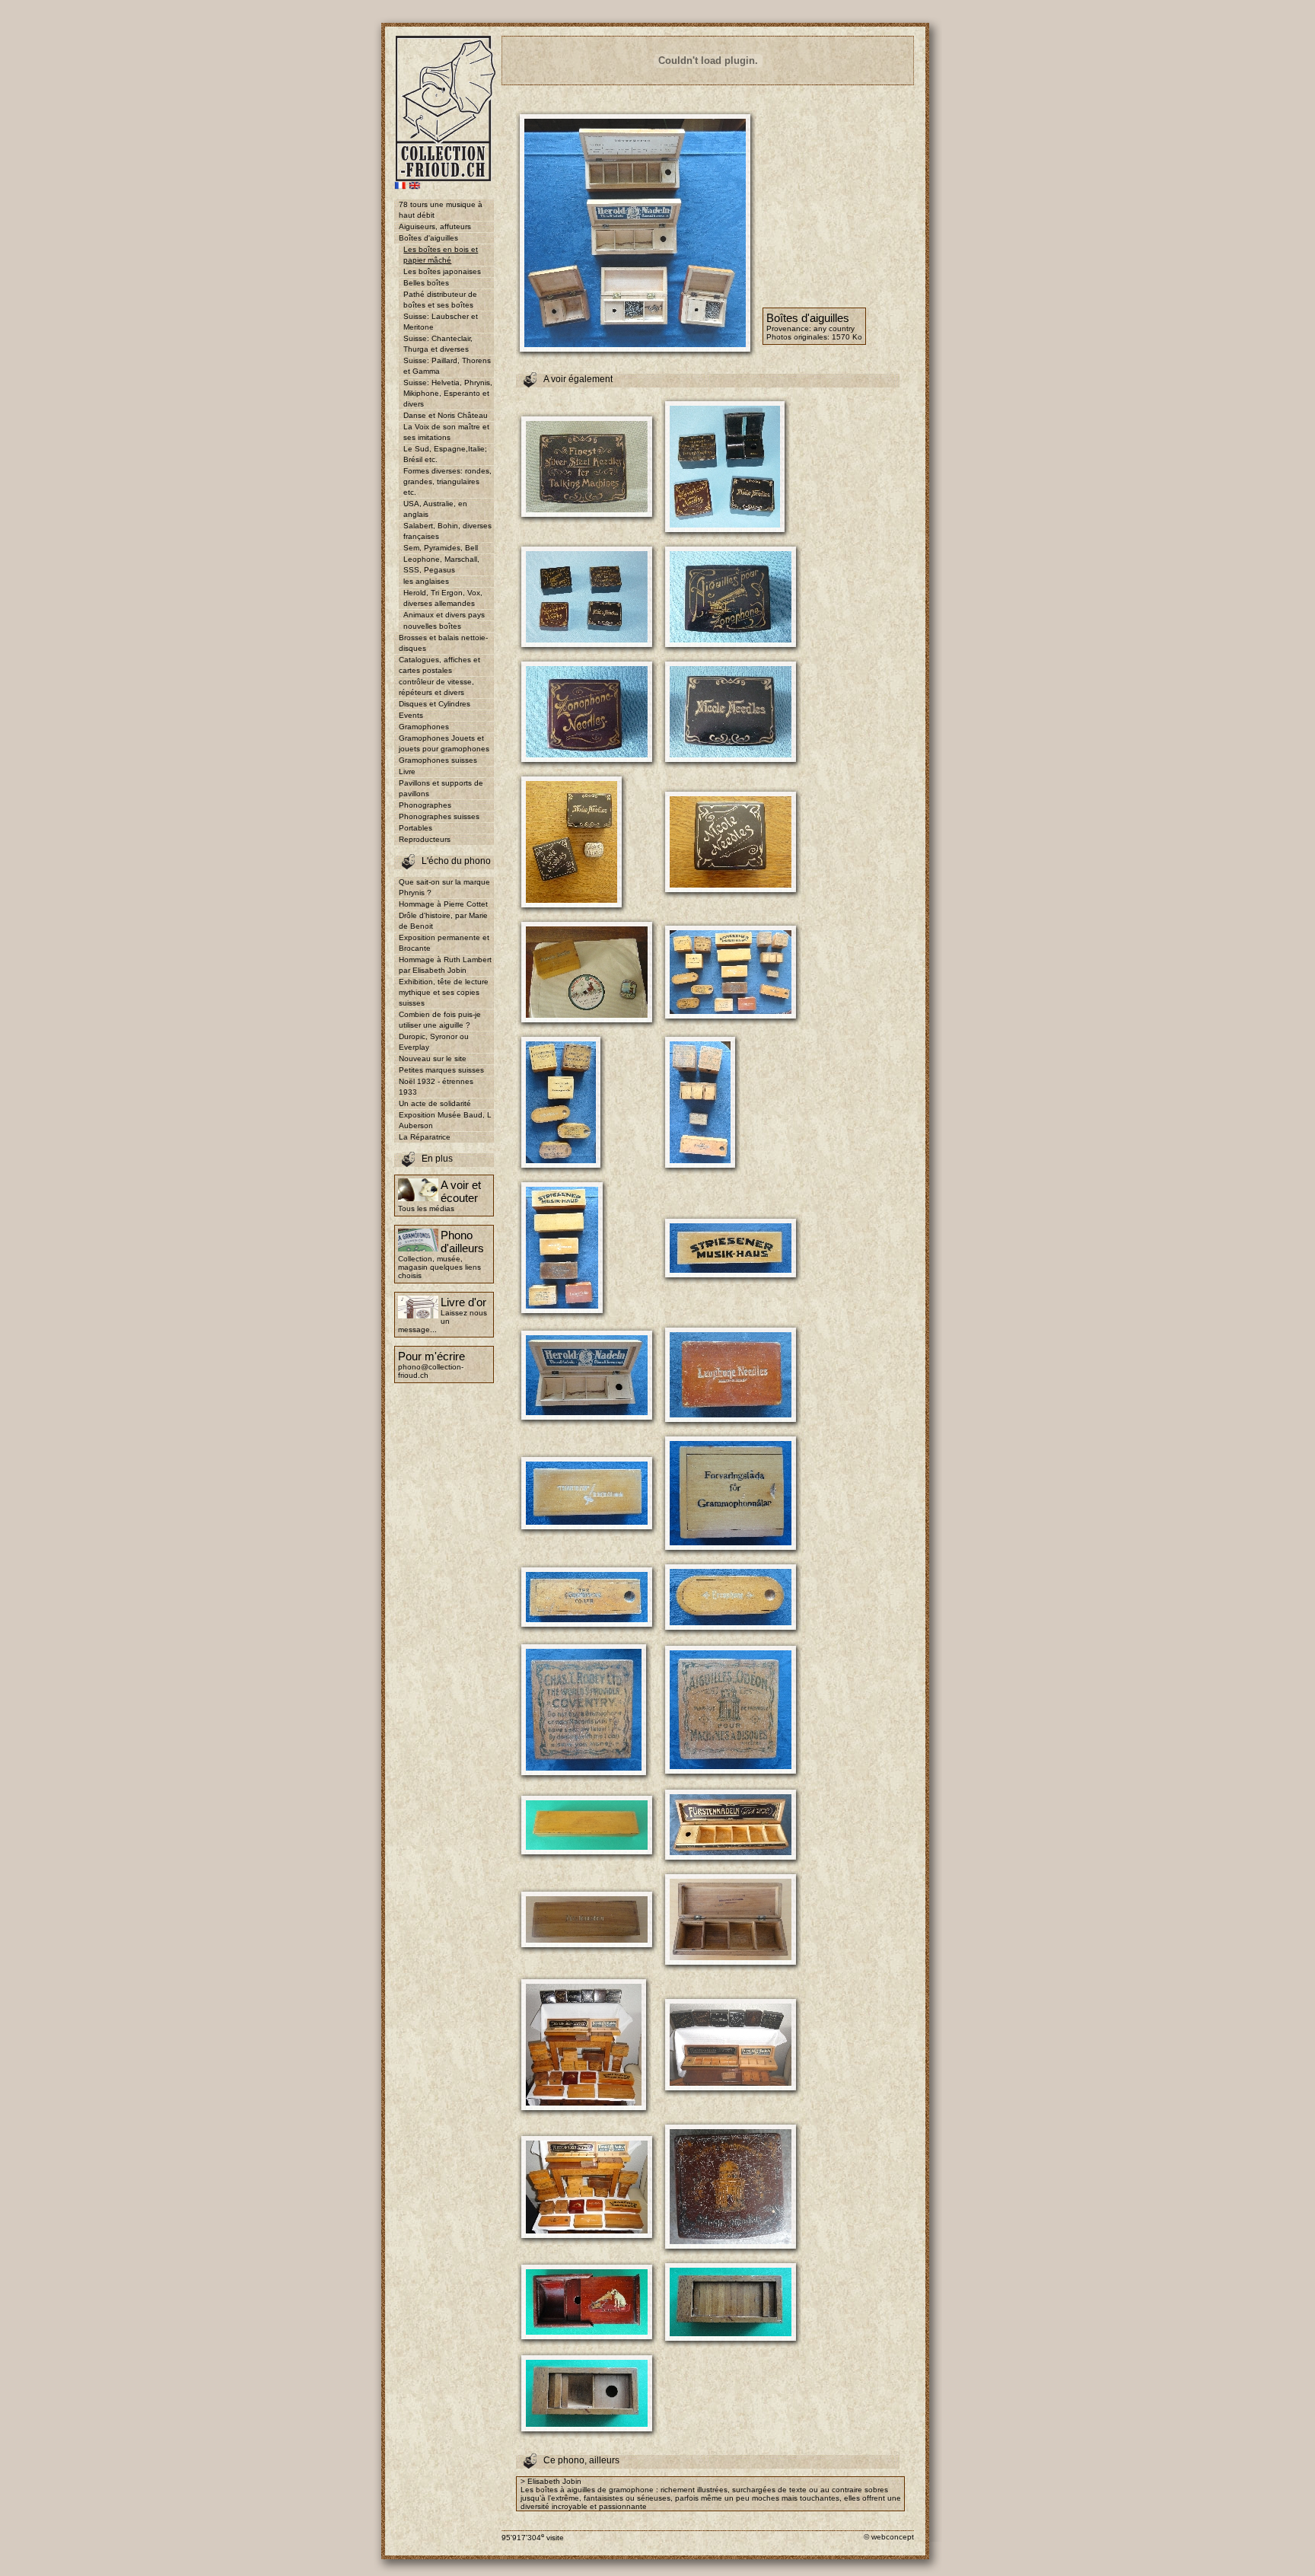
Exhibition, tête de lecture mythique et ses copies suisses (444, 992)
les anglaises (426, 581)
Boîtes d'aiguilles (428, 238)
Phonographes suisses (439, 816)
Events (411, 715)
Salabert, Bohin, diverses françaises (447, 531)
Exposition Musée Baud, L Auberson (445, 1120)
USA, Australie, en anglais (435, 509)
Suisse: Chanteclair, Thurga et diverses (438, 344)
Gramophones (424, 727)
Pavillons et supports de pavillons (441, 788)
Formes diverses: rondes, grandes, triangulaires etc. (447, 481)
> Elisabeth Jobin (551, 2481)
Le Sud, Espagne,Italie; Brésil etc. (445, 454)
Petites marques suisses (441, 1070)
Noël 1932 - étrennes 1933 (436, 1087)
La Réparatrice (425, 1137)
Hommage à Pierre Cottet (443, 904)
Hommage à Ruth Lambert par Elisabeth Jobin (445, 965)
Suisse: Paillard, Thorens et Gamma (447, 366)
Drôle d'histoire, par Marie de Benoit (443, 921)
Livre (407, 772)
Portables (416, 828)
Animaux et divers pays (444, 615)
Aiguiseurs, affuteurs (435, 226)
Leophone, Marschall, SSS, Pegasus (441, 564)
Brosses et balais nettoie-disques (443, 643)
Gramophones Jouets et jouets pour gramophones (444, 743)
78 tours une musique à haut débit (441, 210)
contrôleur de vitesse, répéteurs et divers (436, 687)
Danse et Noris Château (446, 415)
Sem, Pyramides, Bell (441, 548)
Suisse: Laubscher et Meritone (441, 322)
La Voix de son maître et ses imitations (446, 432)
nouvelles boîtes (432, 626)
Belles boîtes (426, 283)
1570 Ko (847, 337)
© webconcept (889, 2537)
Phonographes (425, 805)
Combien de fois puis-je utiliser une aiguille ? (440, 1020)
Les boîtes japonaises (442, 271)
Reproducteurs (425, 839)
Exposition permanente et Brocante (444, 943)
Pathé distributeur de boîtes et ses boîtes (440, 300)
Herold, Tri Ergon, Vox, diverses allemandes (443, 598)
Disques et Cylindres (435, 704)
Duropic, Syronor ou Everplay (434, 1042)
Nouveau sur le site (433, 1058)
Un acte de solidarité (435, 1103)
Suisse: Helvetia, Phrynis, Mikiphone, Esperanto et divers (448, 393)
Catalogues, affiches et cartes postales (439, 665)
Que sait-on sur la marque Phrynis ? (444, 887)
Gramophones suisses (438, 760)
